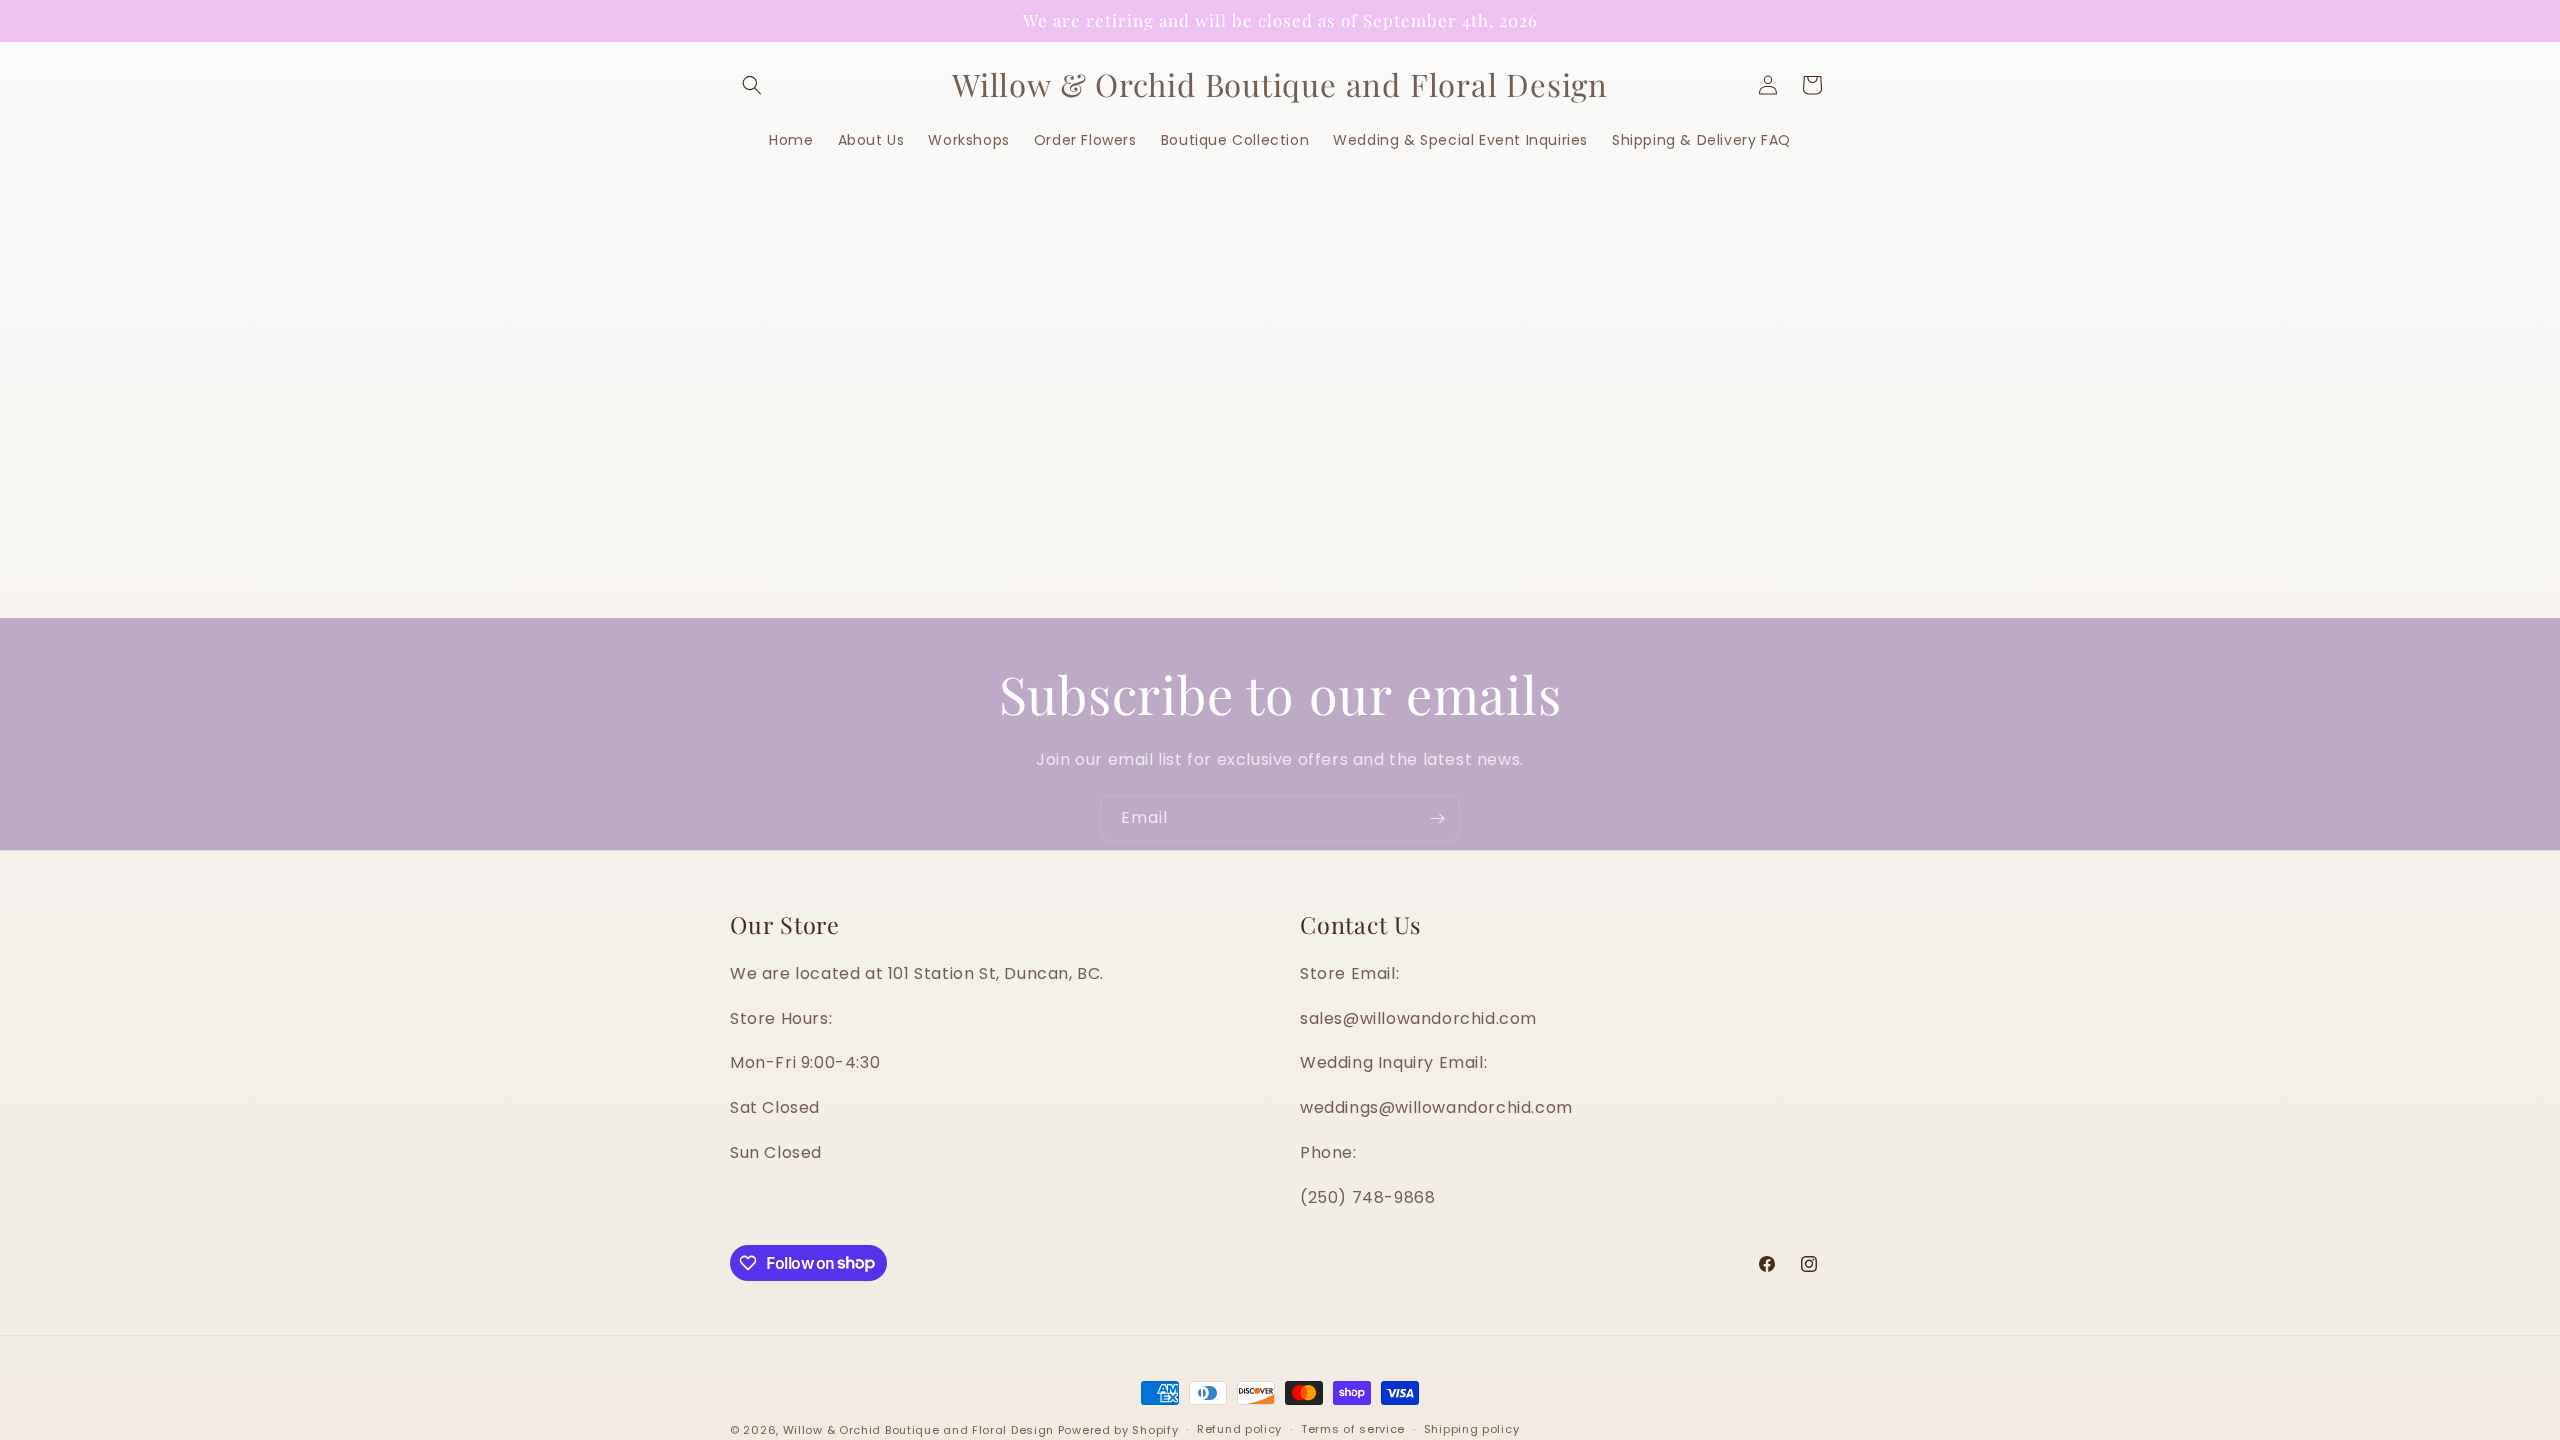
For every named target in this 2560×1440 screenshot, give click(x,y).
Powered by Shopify (1118, 1430)
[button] (752, 85)
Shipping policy (1472, 1429)
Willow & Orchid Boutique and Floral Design (918, 1430)
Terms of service (1353, 1429)
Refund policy (1239, 1429)
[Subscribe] (1437, 818)
